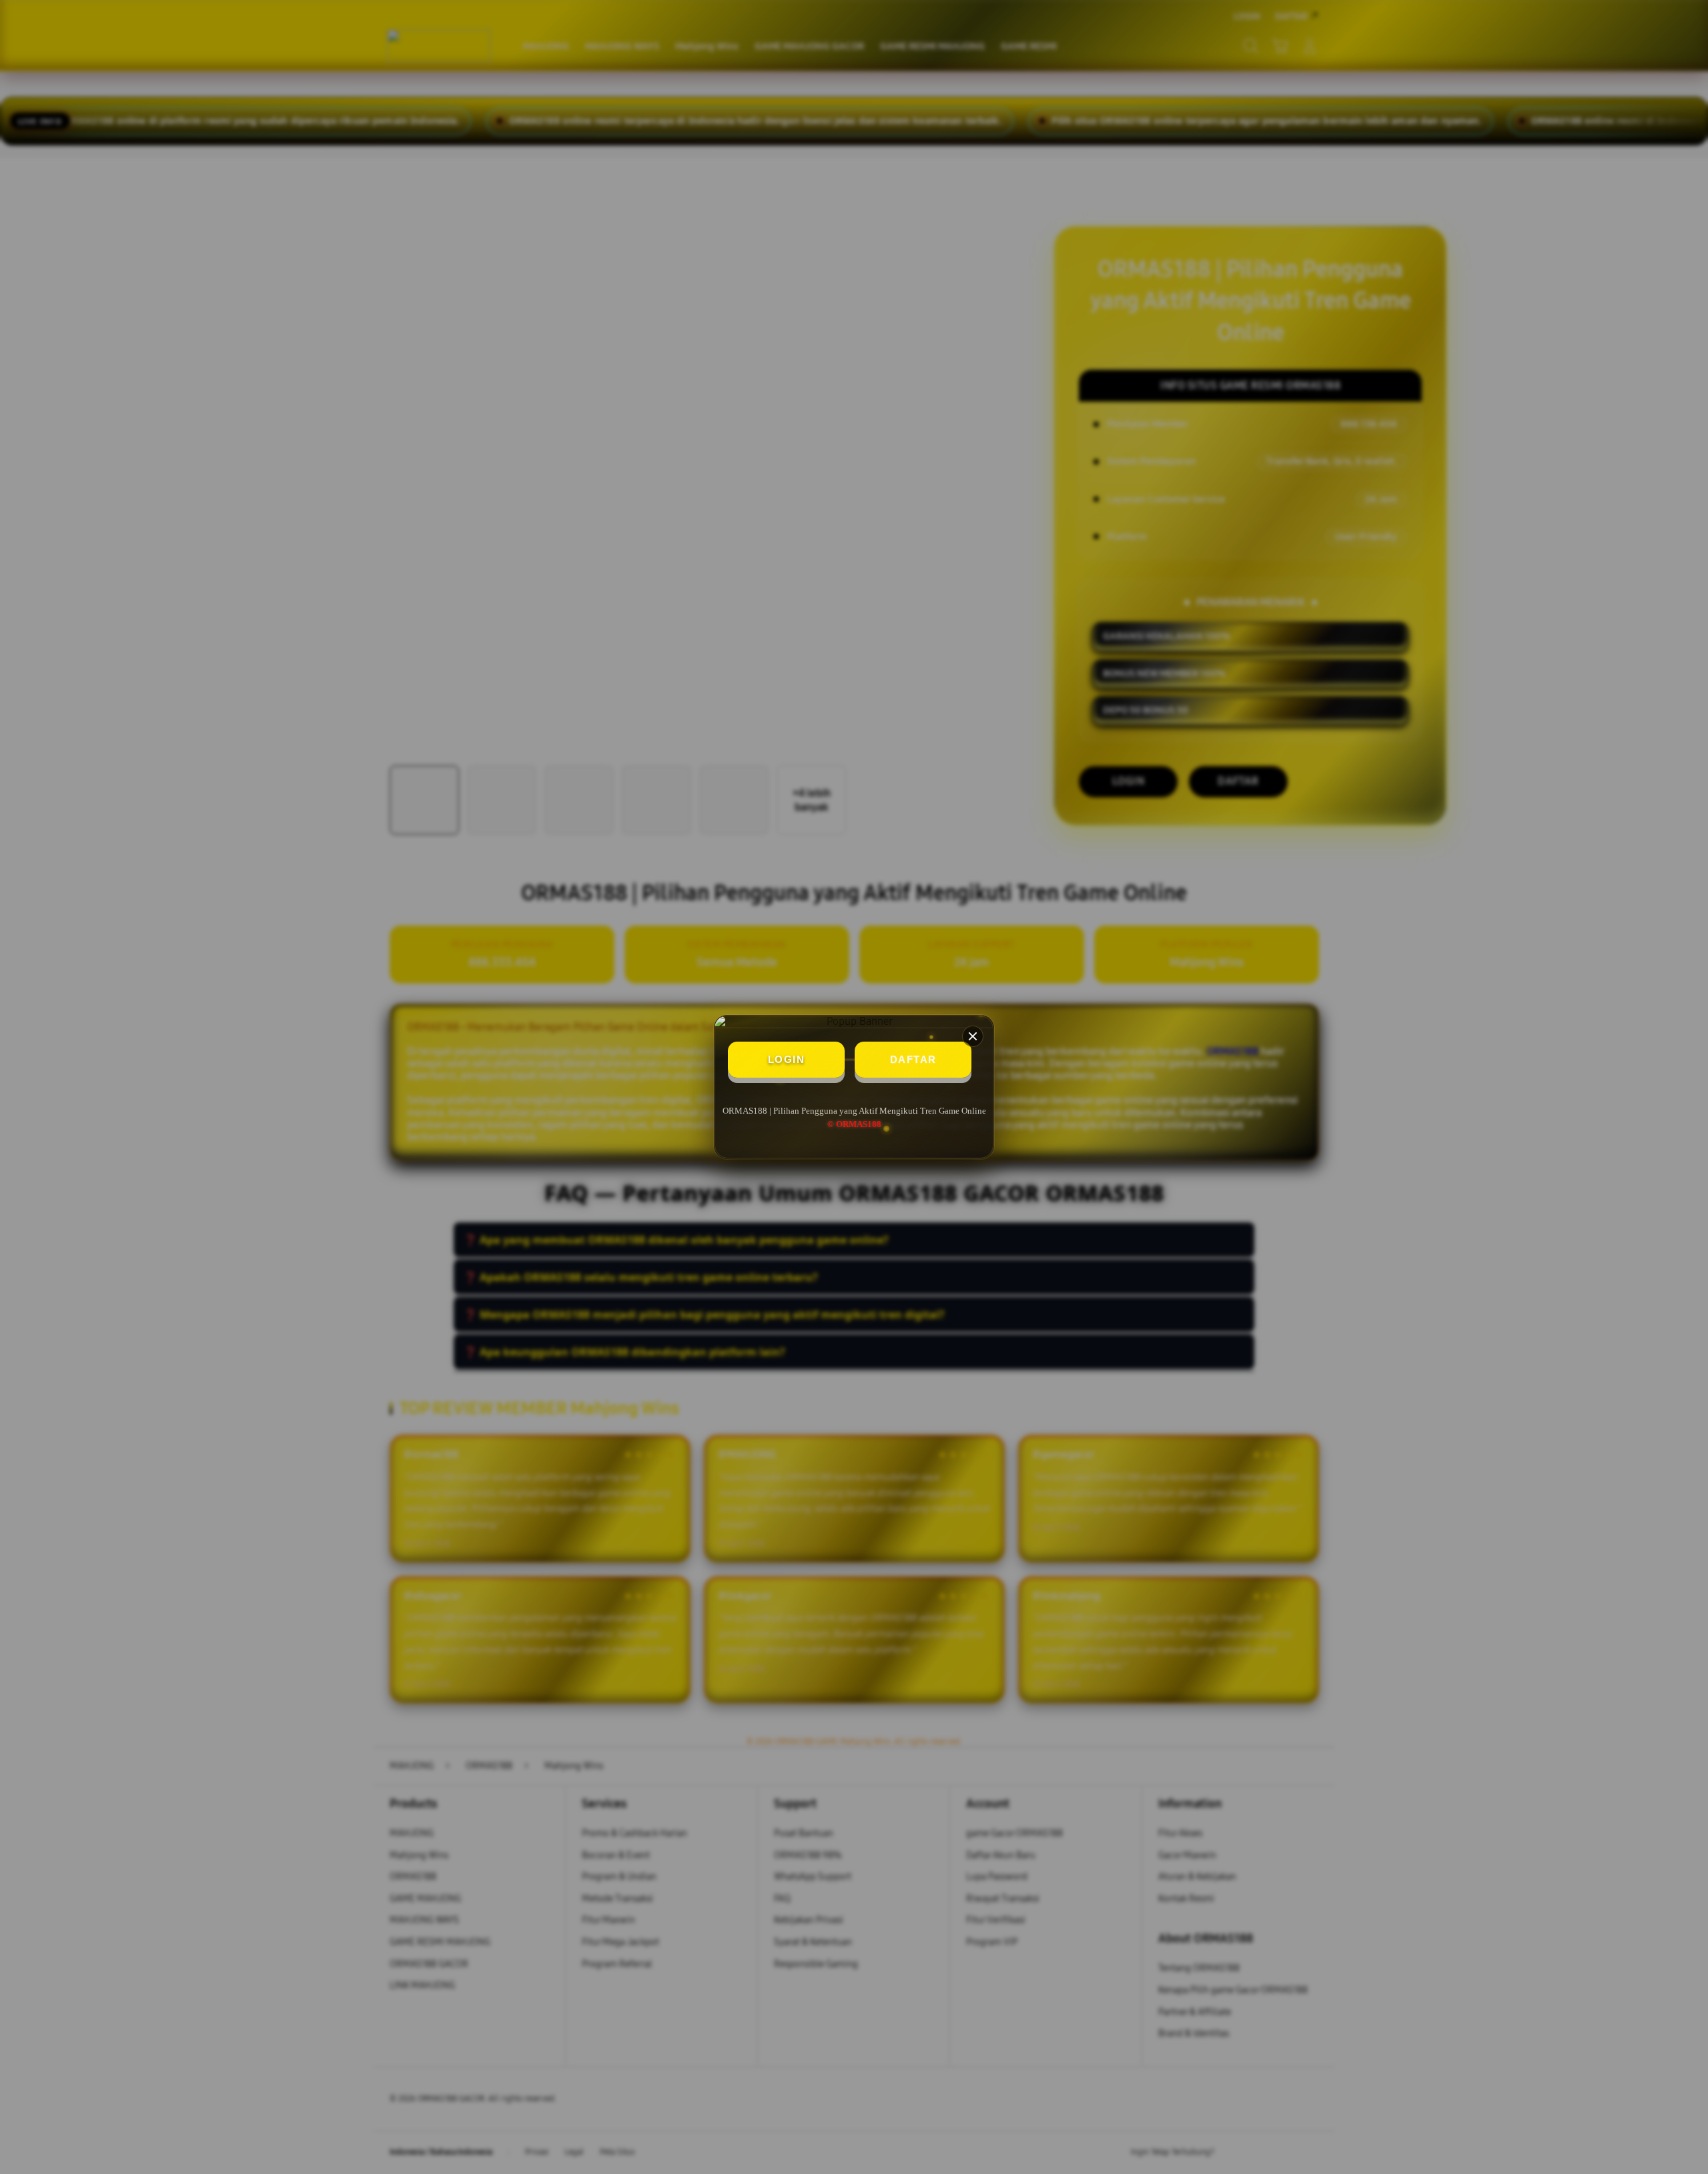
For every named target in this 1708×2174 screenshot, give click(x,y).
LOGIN (787, 1059)
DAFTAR (913, 1059)
